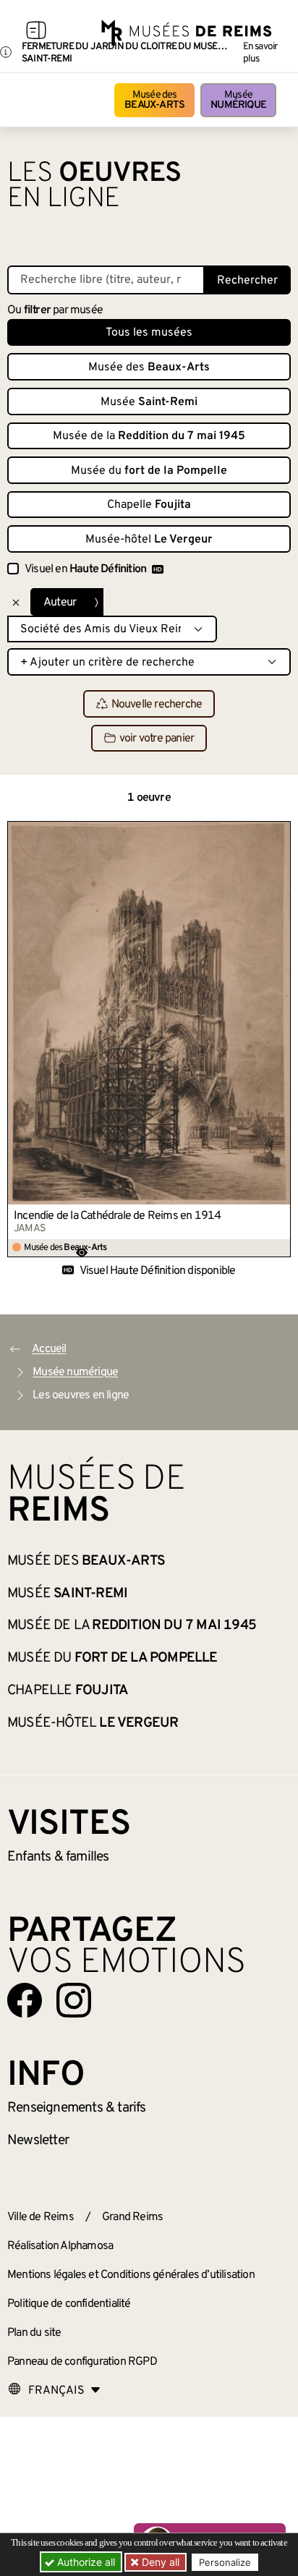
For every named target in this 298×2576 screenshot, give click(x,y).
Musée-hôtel (149, 540)
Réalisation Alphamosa (60, 2246)
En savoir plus (260, 53)
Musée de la (149, 436)
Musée (238, 100)
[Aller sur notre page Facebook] (25, 2000)
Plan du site (34, 2333)
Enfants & (58, 1857)
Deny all (159, 2562)
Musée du (149, 471)
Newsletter (38, 2141)
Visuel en (85, 569)
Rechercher (247, 281)
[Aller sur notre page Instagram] (74, 2000)
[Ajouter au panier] (280, 832)
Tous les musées (149, 333)
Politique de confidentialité (69, 2304)
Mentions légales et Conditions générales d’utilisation (131, 2275)
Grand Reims (132, 2217)
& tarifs (77, 2108)
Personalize (225, 2562)
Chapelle (149, 505)
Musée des (154, 100)
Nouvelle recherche (157, 705)
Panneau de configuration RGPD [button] (82, 2362)
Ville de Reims (41, 2217)
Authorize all (85, 2562)
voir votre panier (157, 739)
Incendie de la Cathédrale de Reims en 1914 (117, 1216)
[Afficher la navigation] (36, 33)
